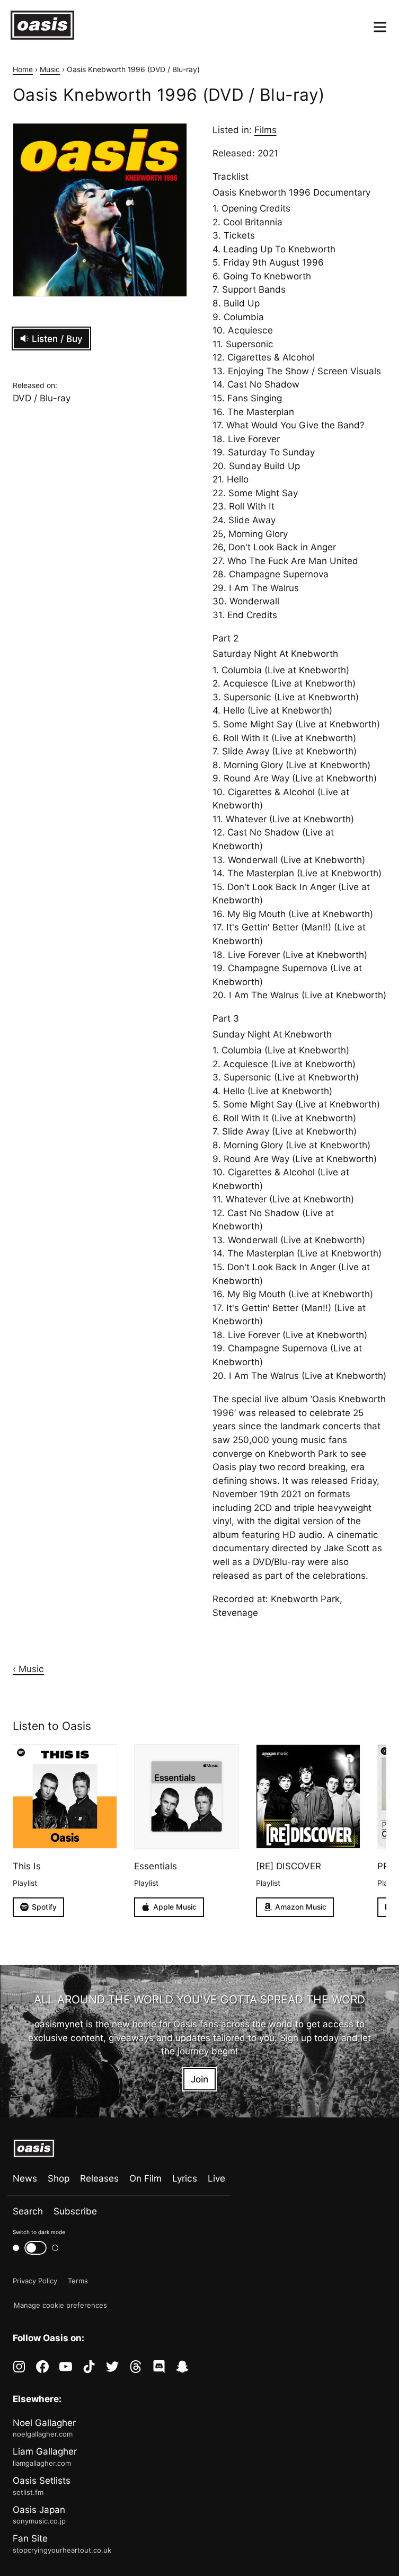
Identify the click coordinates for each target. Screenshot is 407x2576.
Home (23, 69)
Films (266, 130)
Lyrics (185, 2178)
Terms (78, 2281)
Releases (99, 2178)
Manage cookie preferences (60, 2305)
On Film (145, 2178)
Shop (59, 2178)
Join (200, 2079)
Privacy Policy (35, 2281)
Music (50, 69)
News (25, 2178)
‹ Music (28, 1669)
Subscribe (75, 2211)
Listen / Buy (57, 339)
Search (28, 2211)
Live (216, 2178)
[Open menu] (380, 27)
